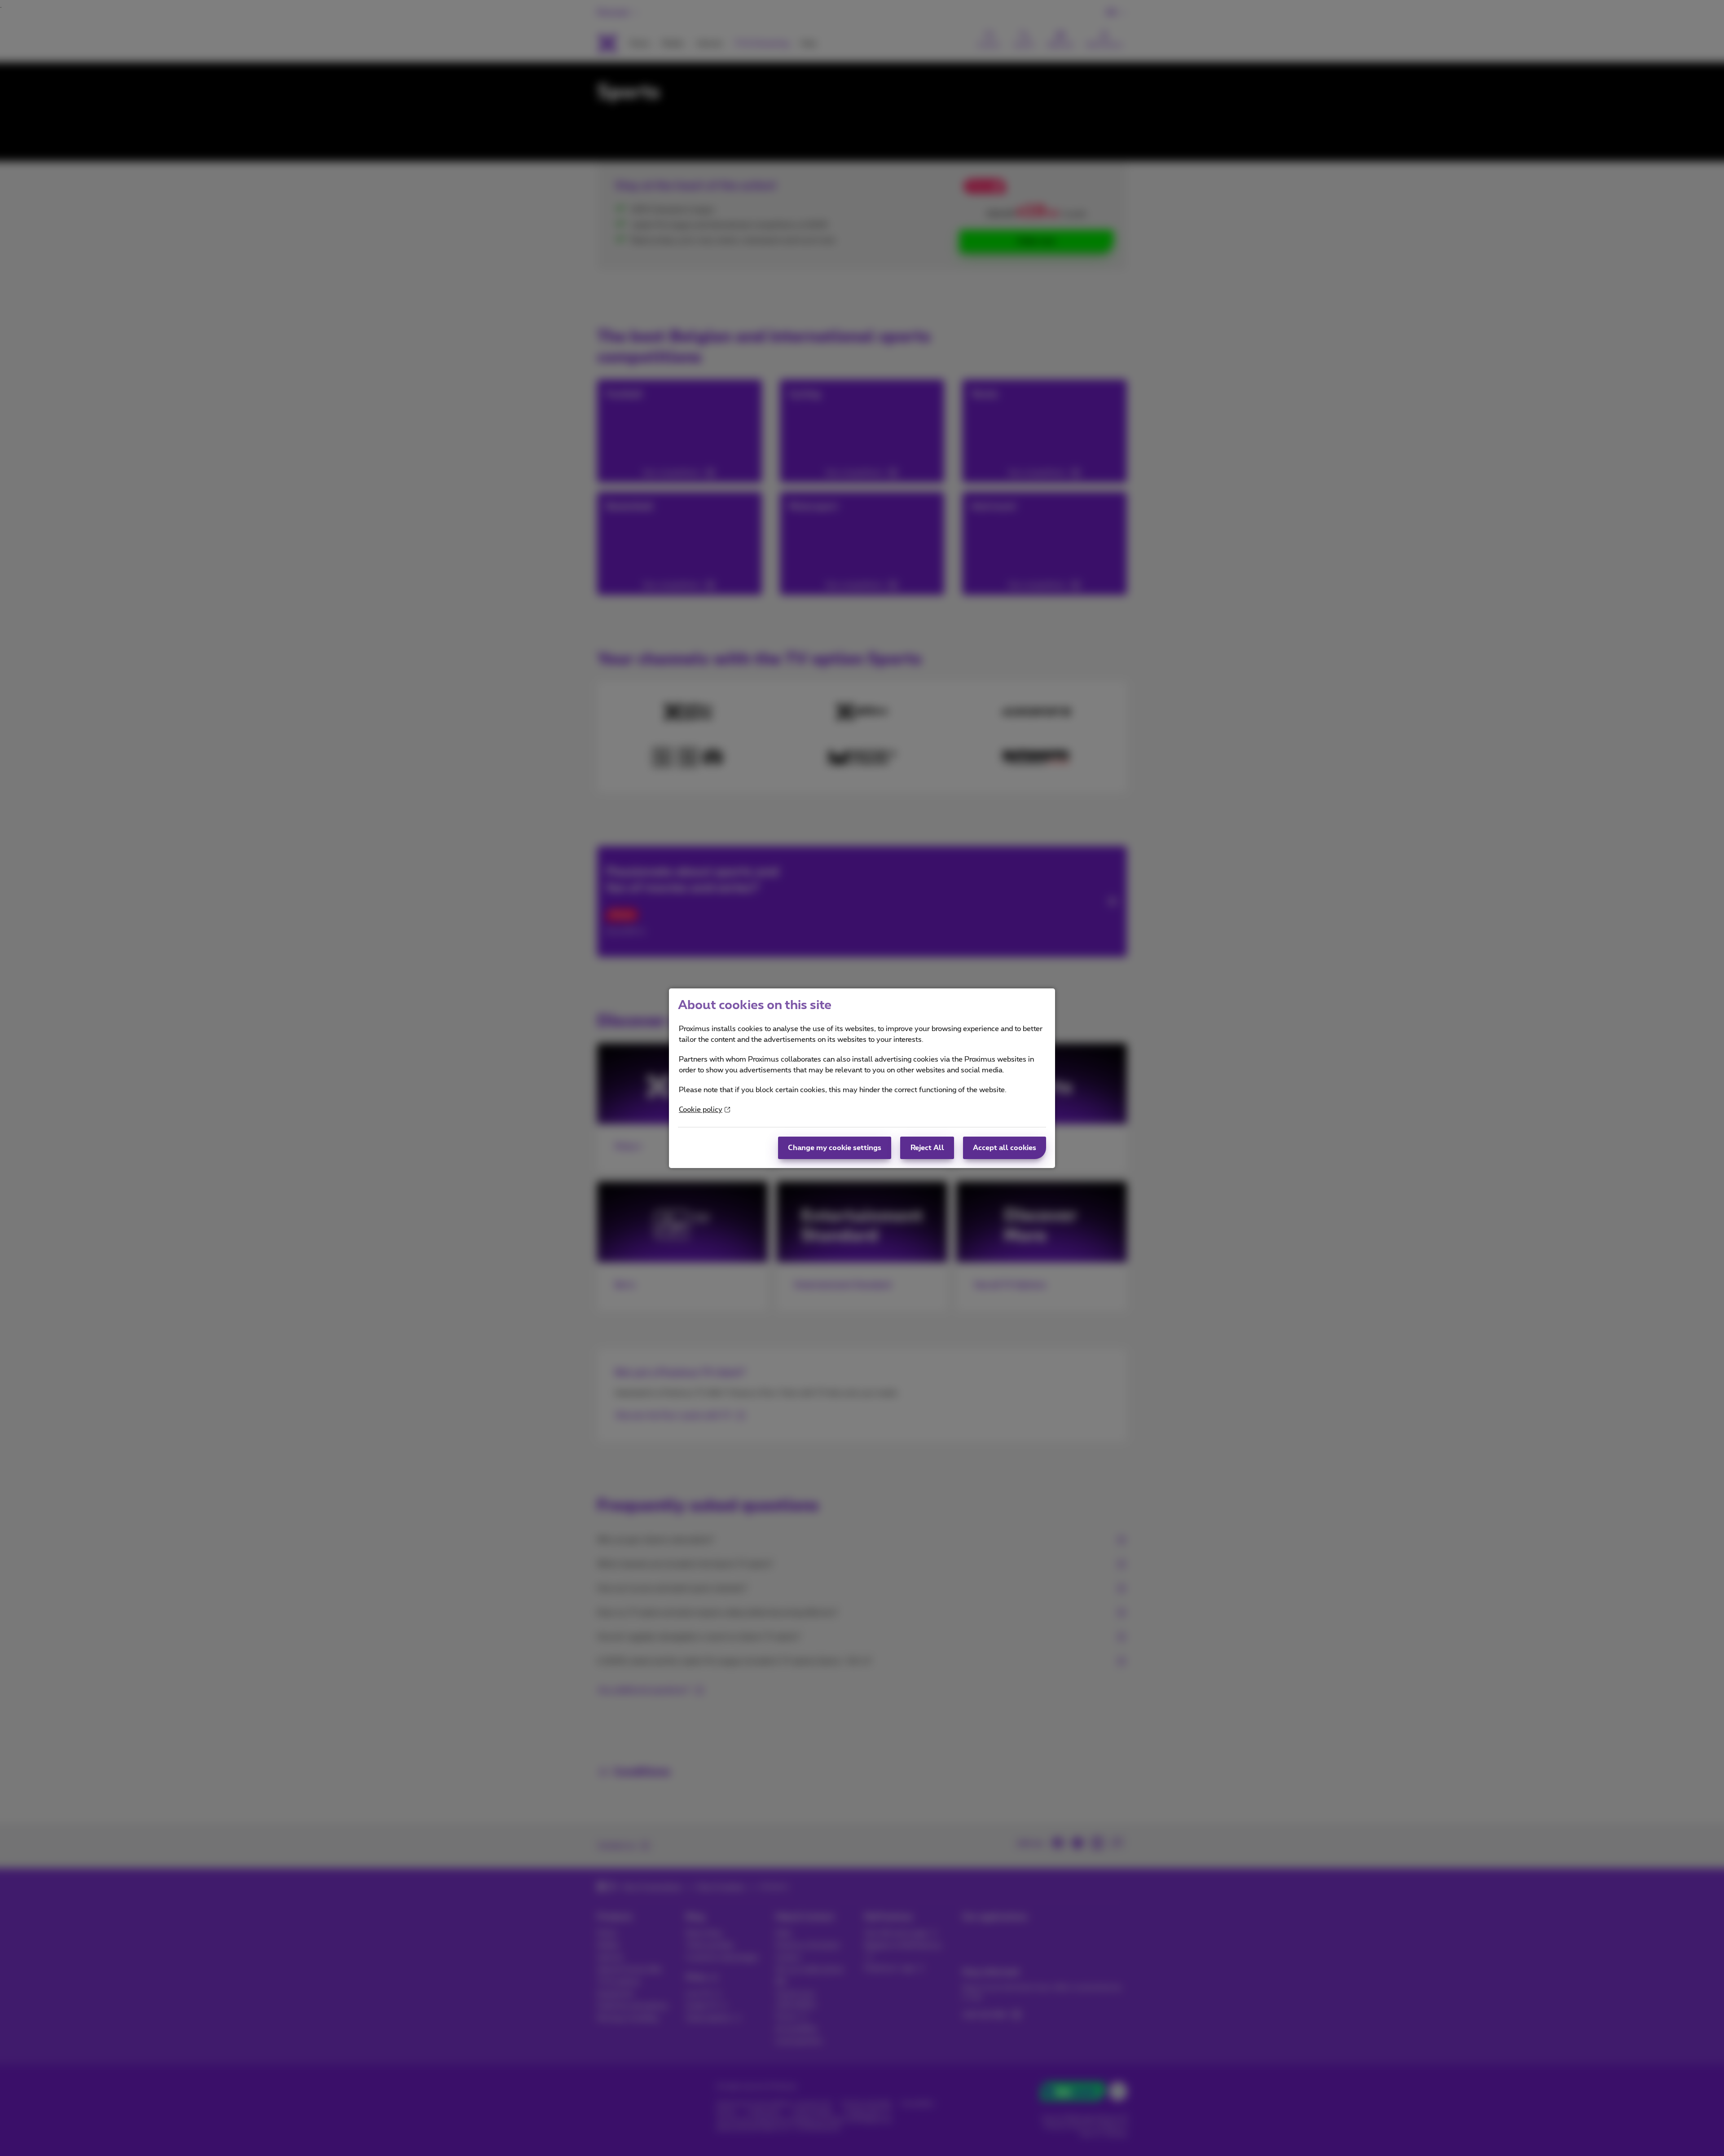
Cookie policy (701, 1110)
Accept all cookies (1005, 1148)
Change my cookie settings (835, 1148)
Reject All (927, 1148)
